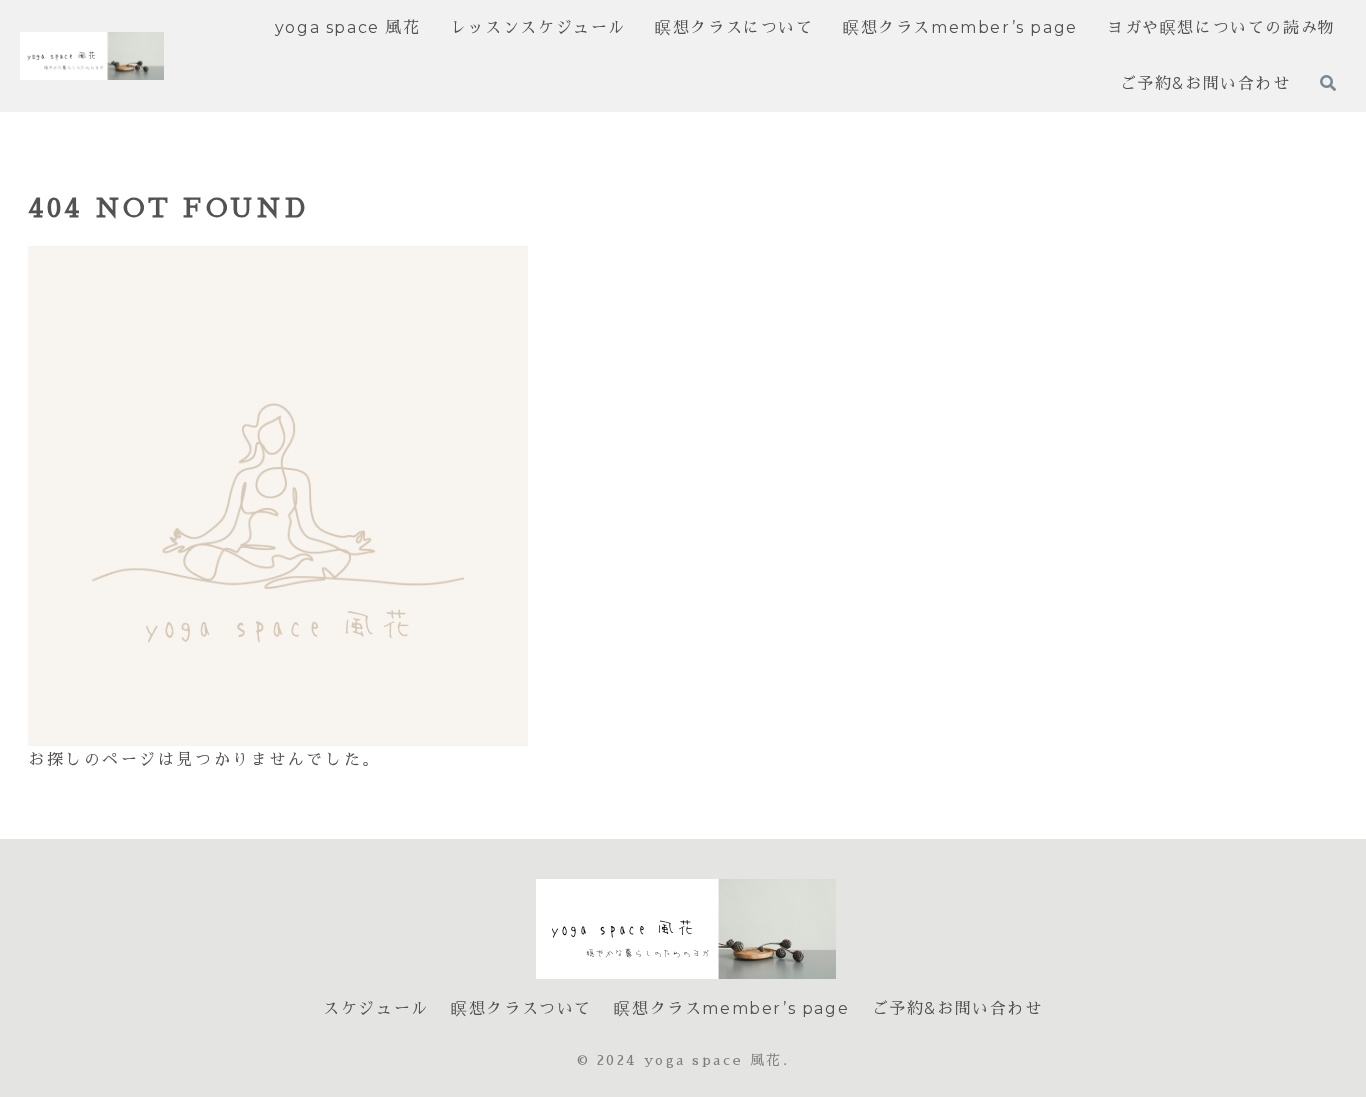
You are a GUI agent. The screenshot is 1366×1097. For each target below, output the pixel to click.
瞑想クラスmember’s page (731, 1008)
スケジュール (376, 1008)
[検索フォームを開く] (1328, 83)
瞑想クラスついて (521, 1008)
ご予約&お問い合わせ (957, 1008)
